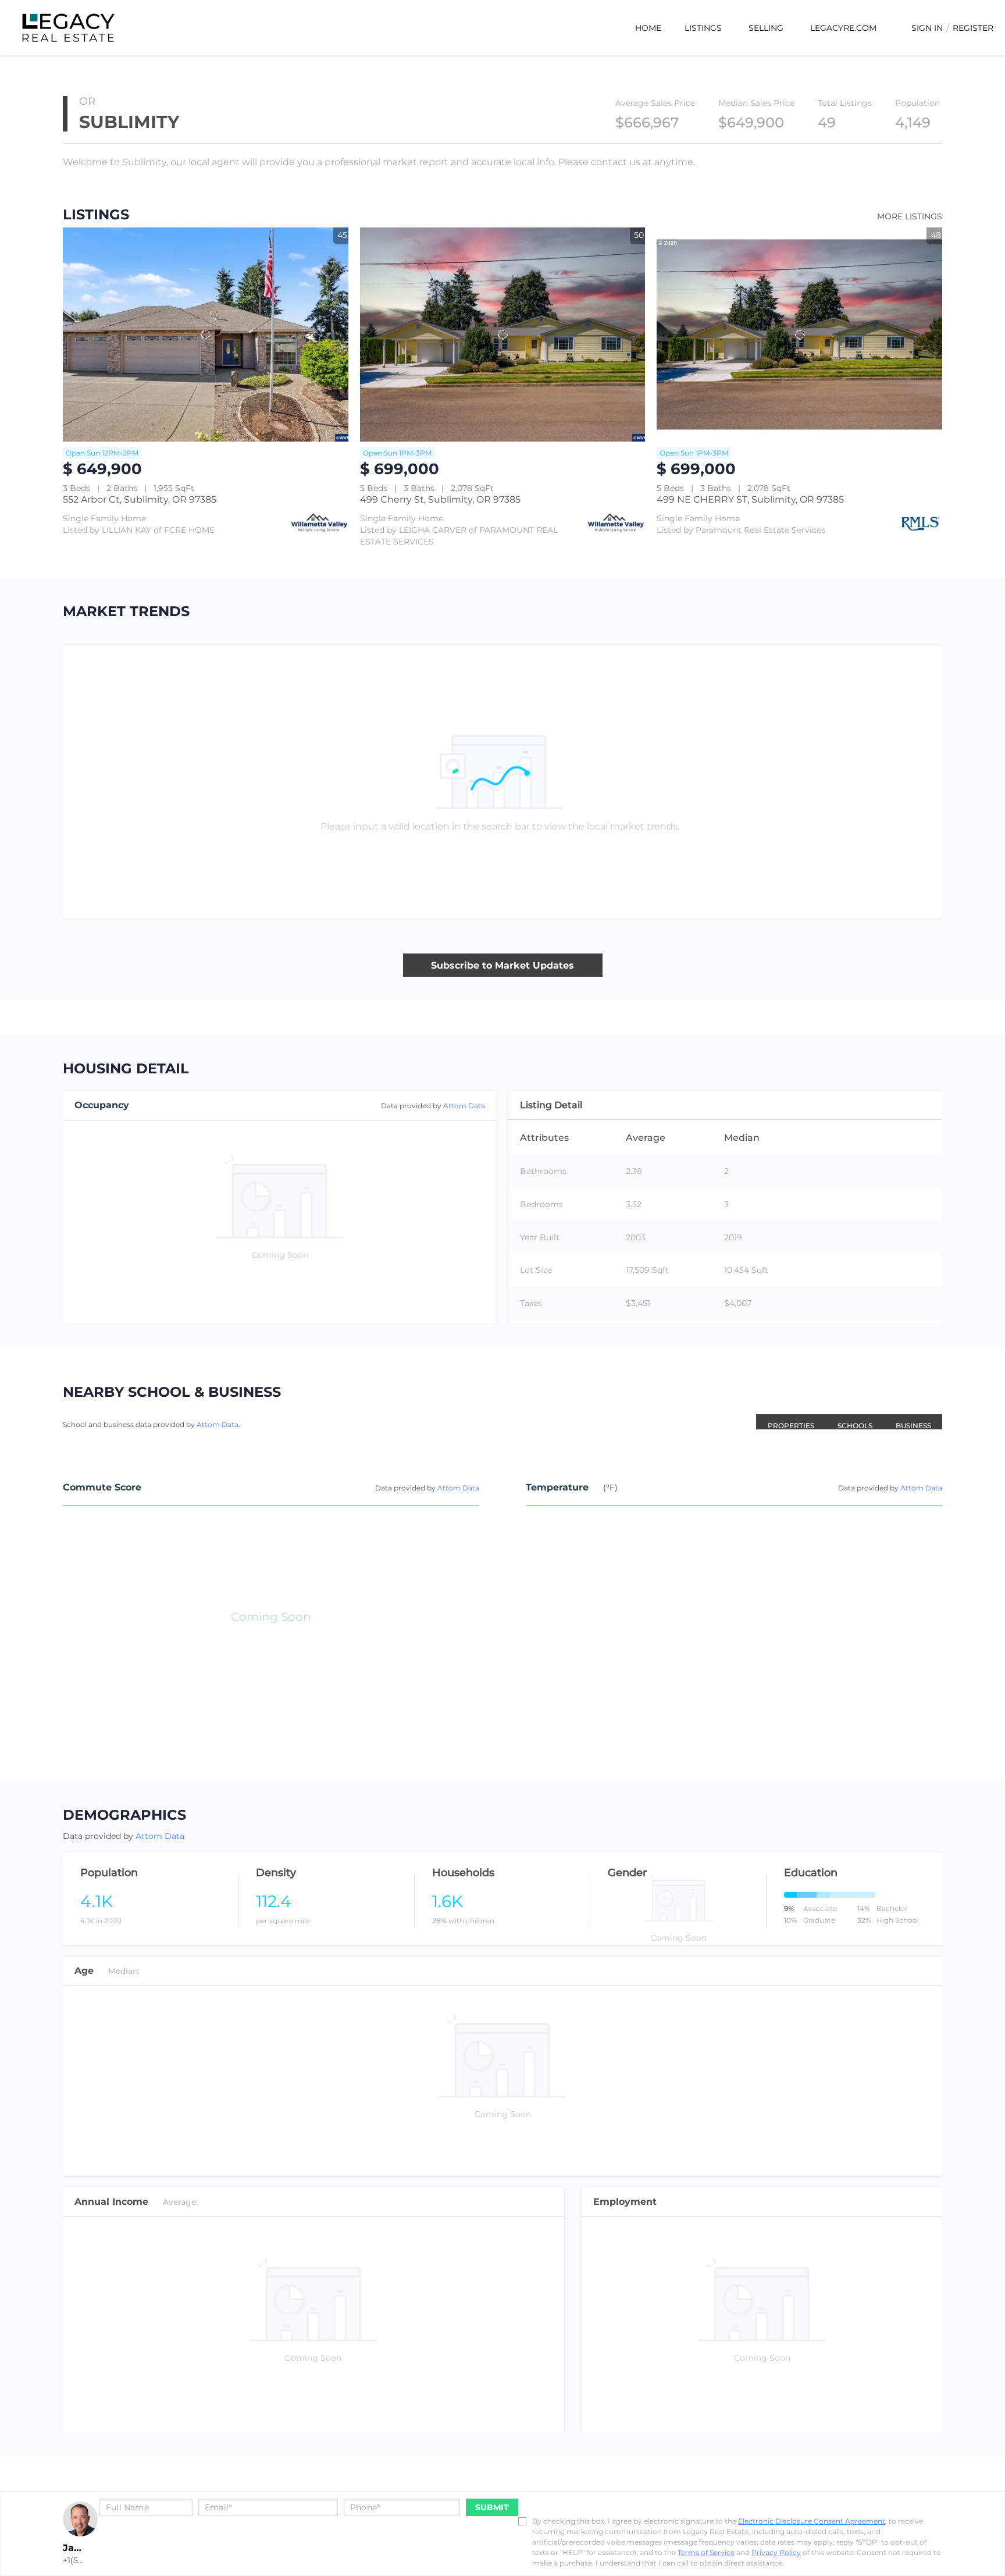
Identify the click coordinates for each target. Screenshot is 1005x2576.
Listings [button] (703, 28)
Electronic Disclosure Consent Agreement (812, 2521)
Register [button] (973, 28)
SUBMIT (492, 2507)
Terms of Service (706, 2552)
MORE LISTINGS (910, 216)
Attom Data (464, 1106)
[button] (750, 1414)
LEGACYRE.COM (843, 28)
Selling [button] (766, 28)
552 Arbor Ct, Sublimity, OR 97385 (140, 499)
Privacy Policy (776, 2552)
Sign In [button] (927, 28)
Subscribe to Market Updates (502, 965)
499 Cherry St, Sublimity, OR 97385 (440, 499)
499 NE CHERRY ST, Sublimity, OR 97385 (750, 499)
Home (648, 28)
